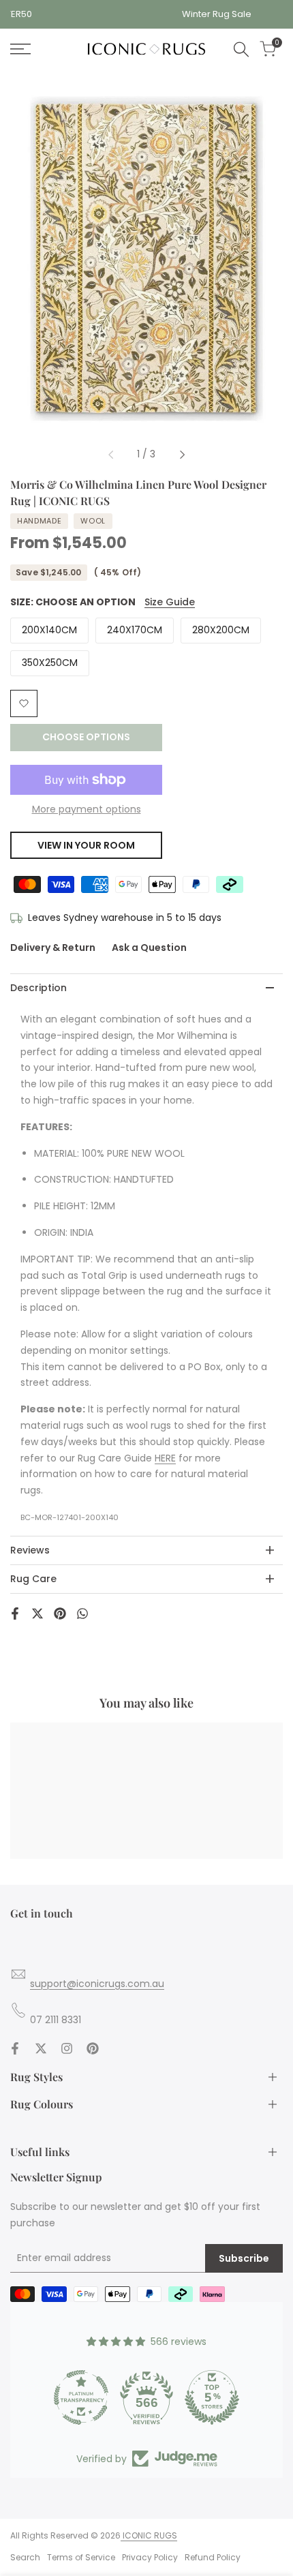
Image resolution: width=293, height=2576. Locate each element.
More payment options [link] (87, 809)
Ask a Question (149, 948)
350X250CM (50, 663)
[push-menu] (20, 49)
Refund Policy (213, 2557)
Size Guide (170, 602)
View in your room (86, 845)
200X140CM (49, 630)
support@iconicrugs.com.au (97, 1984)
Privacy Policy (150, 2557)
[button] (24, 703)
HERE (165, 1458)
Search (25, 2557)
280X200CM (221, 630)
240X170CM (135, 630)
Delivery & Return (53, 948)
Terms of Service (81, 2557)
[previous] (111, 455)
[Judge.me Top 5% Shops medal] (212, 2397)
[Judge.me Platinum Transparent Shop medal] (81, 2397)
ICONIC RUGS (149, 2535)
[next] (182, 455)
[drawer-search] (241, 49)
